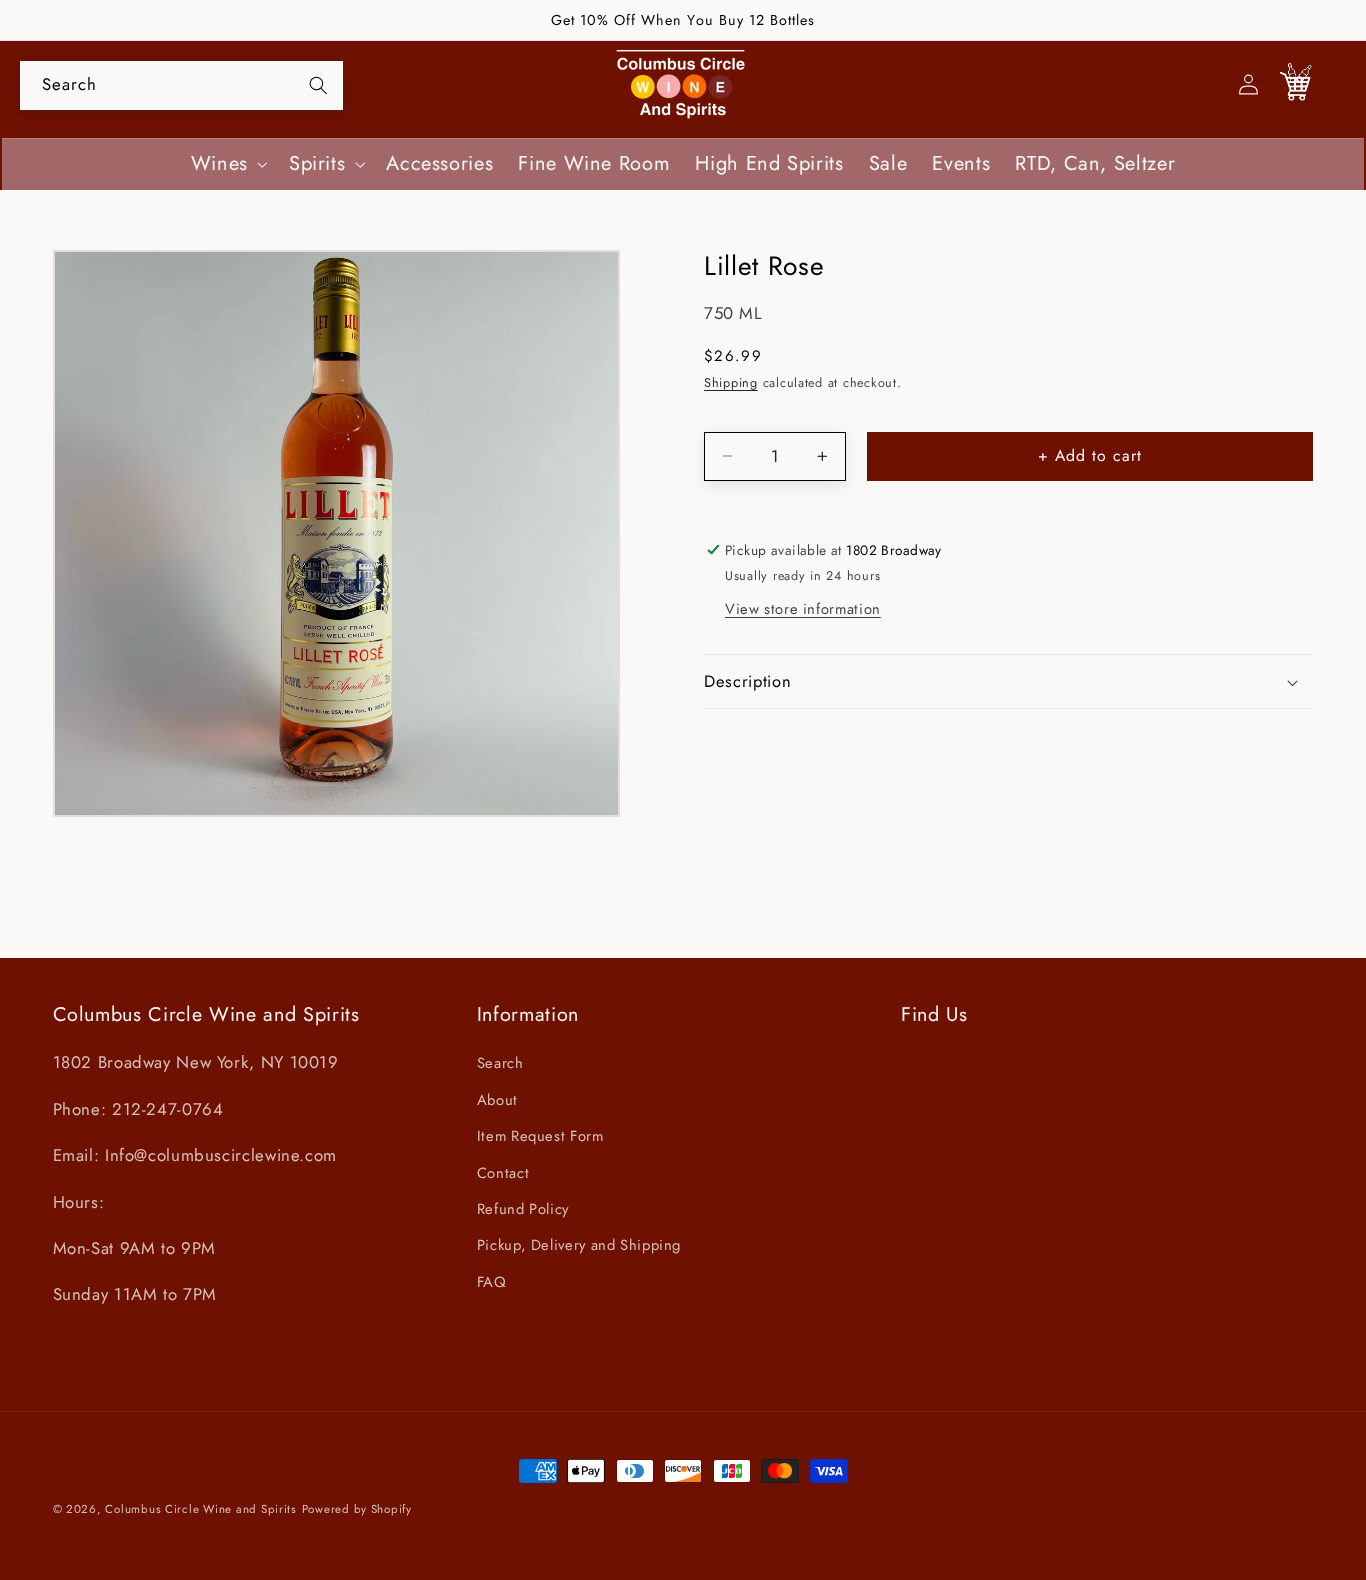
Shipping (731, 383)
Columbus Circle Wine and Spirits (201, 1509)
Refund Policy (523, 1209)
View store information (803, 609)
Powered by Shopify (357, 1509)
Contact (503, 1173)
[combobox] (181, 85)
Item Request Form (540, 1137)
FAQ (492, 1282)
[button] (227, 164)
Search (500, 1064)
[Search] (318, 85)
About (497, 1100)
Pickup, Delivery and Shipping (579, 1246)
